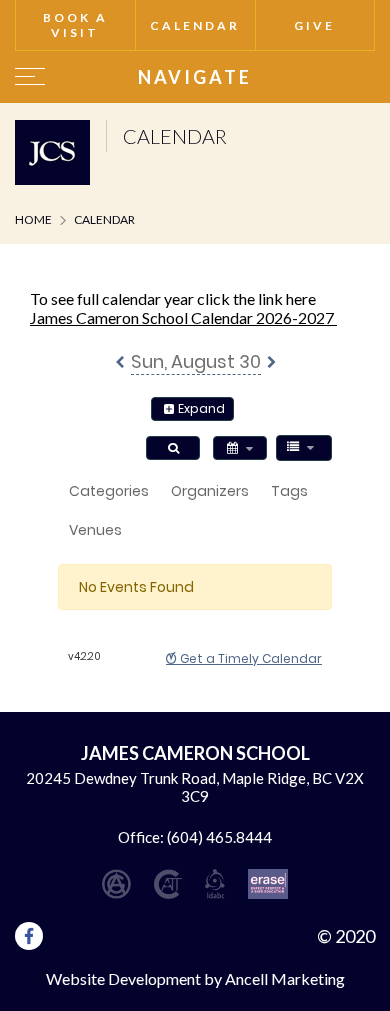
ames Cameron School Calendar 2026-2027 (185, 317)
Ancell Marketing (285, 978)
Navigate (195, 77)
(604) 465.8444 (219, 837)
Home (33, 219)
